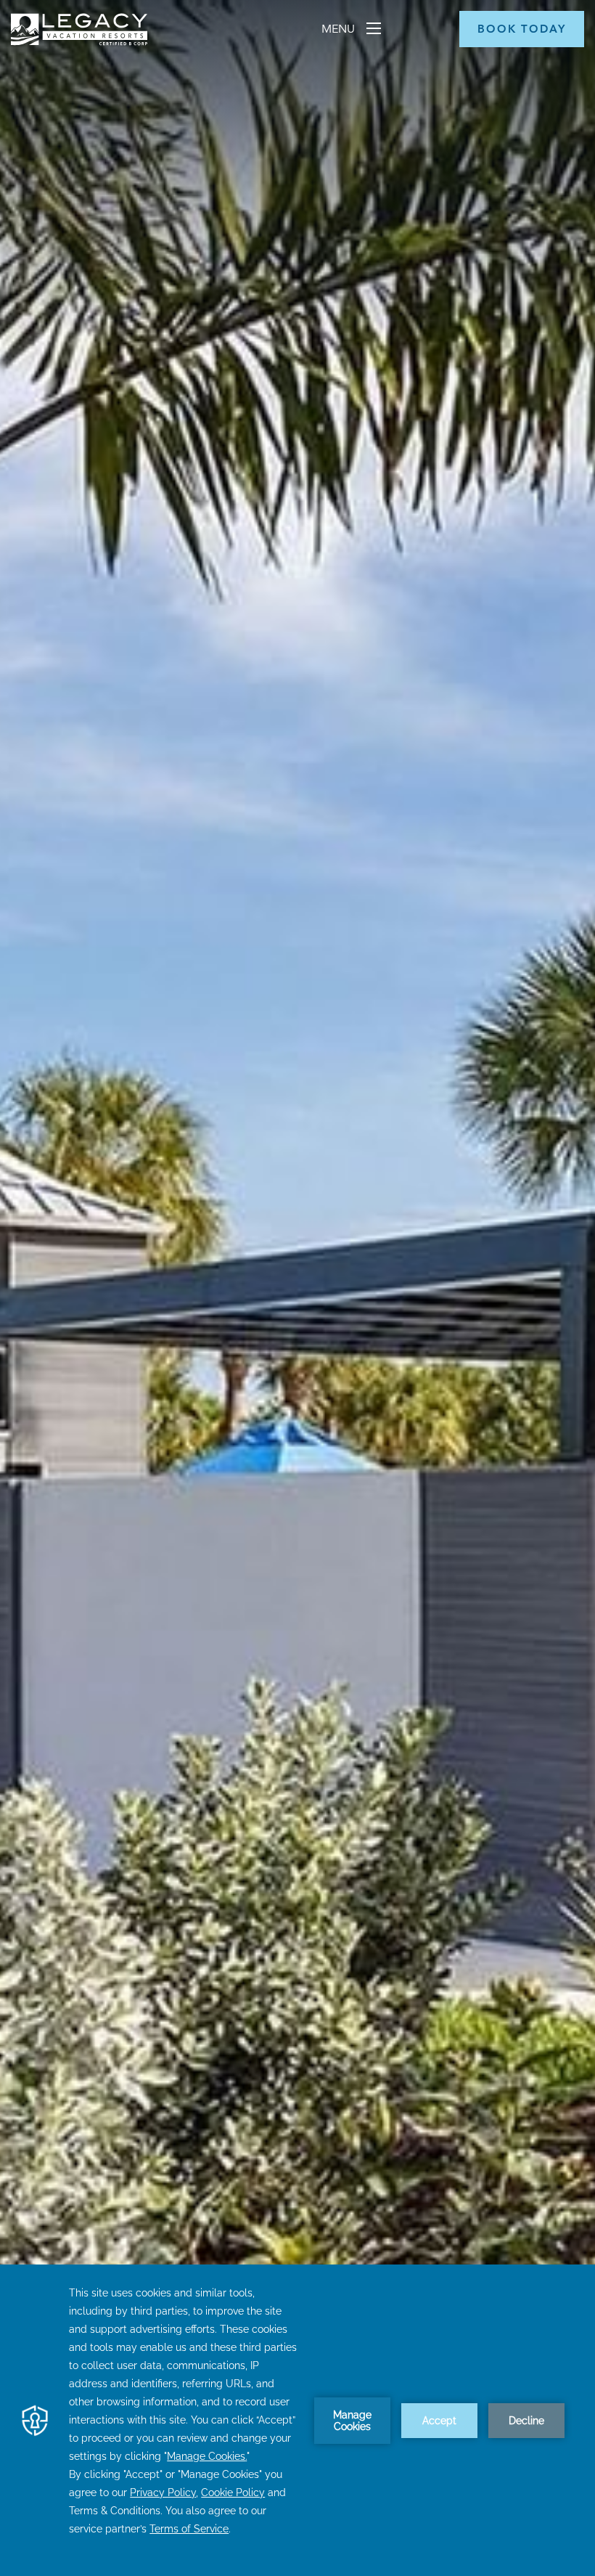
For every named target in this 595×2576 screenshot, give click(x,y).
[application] (297, 2420)
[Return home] (79, 42)
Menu (340, 29)
